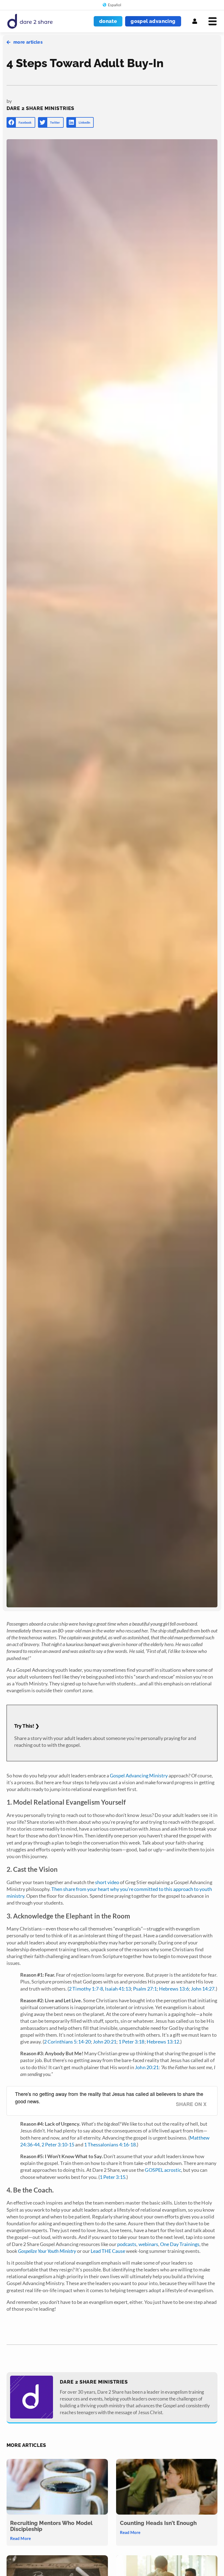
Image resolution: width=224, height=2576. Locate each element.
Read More (20, 2538)
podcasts (127, 2244)
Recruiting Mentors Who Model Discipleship (51, 2526)
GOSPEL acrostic (163, 2170)
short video (107, 1882)
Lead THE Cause (108, 2251)
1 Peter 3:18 (131, 2042)
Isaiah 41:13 (118, 1989)
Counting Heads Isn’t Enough (158, 2523)
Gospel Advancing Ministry (139, 1775)
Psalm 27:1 (145, 1989)
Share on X (191, 2104)
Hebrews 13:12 (163, 2042)
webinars (148, 2244)
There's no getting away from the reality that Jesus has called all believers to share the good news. (109, 2097)
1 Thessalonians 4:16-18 (110, 2144)
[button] (21, 122)
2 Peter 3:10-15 (58, 2144)
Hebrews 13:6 (174, 1989)
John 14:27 (203, 1989)
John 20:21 (105, 2042)
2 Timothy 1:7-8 (86, 1989)
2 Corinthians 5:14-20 (67, 2042)
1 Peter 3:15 (113, 2177)
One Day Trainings (180, 2244)
